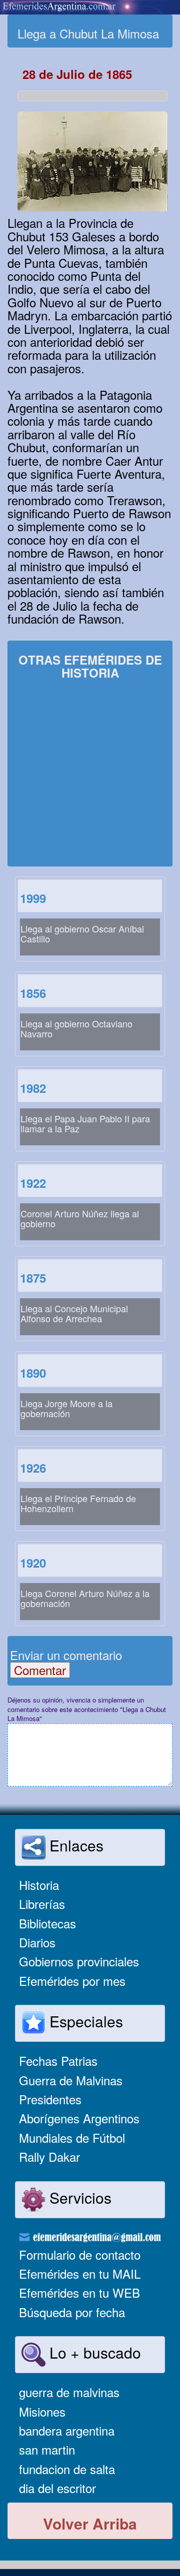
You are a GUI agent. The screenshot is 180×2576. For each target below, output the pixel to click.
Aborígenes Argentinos (79, 2118)
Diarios (37, 1942)
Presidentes (50, 2099)
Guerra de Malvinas (71, 2080)
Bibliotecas (47, 1923)
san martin (47, 2449)
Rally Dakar (49, 2156)
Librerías (42, 1904)
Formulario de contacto (80, 2254)
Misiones (42, 2411)
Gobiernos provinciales (79, 1961)
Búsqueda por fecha (72, 2312)
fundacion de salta (67, 2469)
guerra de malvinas (69, 2392)
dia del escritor (57, 2488)
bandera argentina (67, 2430)
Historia (39, 1885)
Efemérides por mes (72, 1981)
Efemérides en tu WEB (79, 2292)
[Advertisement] (90, 774)
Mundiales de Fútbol (72, 2138)
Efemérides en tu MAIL (80, 2273)
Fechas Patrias (58, 2061)
